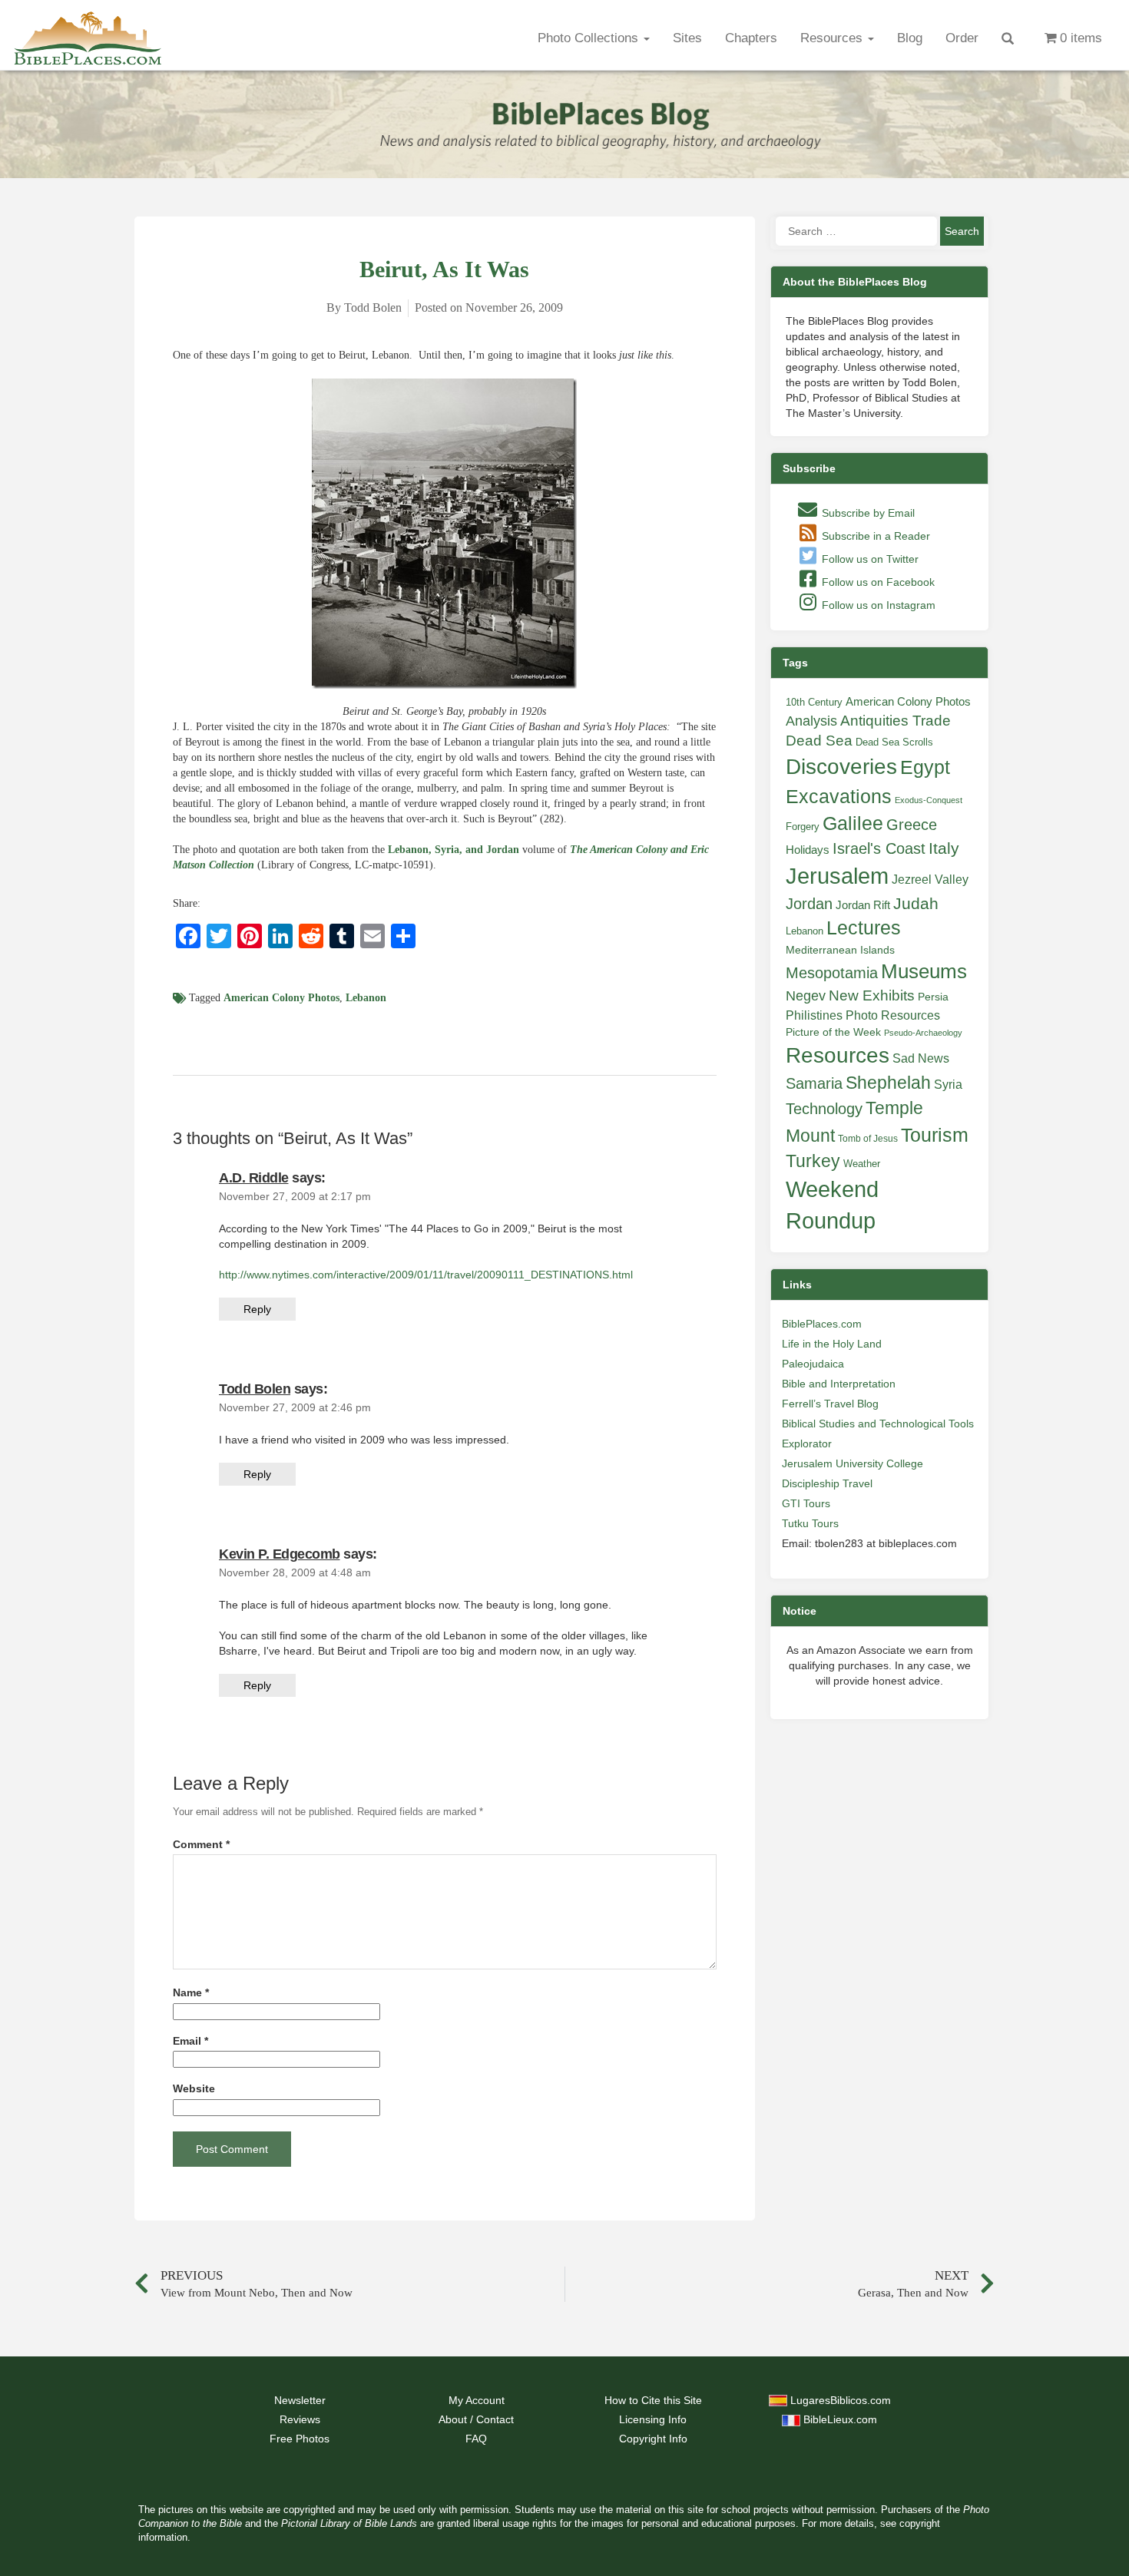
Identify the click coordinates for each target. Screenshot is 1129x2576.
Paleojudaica (813, 1364)
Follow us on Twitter (869, 559)
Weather (862, 1164)
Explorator (807, 1443)
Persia (933, 997)
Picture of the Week (833, 1032)
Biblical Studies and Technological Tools (878, 1424)
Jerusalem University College (853, 1463)
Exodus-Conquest (929, 800)
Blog (910, 38)
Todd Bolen (255, 1389)
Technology (824, 1109)
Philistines (814, 1015)
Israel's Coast (879, 848)
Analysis (811, 721)
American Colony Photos (281, 998)
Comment (201, 1845)
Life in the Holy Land (832, 1344)
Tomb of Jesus (868, 1139)
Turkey (813, 1161)
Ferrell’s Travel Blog (830, 1404)
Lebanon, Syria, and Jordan (454, 850)
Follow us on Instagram (877, 605)
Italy (944, 848)
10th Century (814, 702)
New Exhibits (872, 995)
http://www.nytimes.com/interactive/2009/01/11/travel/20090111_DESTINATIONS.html (426, 1275)
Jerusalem (837, 876)
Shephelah (888, 1083)
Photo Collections (590, 38)
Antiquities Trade (896, 721)
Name (191, 1993)
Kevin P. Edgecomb (280, 1554)
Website (194, 2089)
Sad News (921, 1058)
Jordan (809, 904)
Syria (948, 1084)
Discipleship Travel (827, 1483)
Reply (257, 1309)
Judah (916, 903)
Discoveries (841, 767)
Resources (833, 38)
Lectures (864, 928)
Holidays (808, 850)
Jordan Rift (863, 905)
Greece (912, 825)
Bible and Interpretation (839, 1384)
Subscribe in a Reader (874, 536)
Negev (806, 996)
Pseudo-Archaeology (923, 1033)
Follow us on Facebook (877, 582)
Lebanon (366, 998)
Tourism (935, 1135)
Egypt (925, 767)
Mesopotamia (832, 973)
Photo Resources (893, 1015)
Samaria (814, 1083)
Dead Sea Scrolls (894, 742)
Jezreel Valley (930, 879)
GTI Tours (806, 1503)
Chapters (751, 38)
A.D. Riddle (254, 1178)
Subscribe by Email (867, 513)
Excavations (839, 796)
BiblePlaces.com (822, 1324)
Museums (924, 971)
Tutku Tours (810, 1523)
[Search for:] (856, 231)
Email (190, 2041)
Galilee (853, 823)
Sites (687, 38)
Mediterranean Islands (840, 950)
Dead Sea (819, 741)
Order (962, 38)
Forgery (803, 827)
